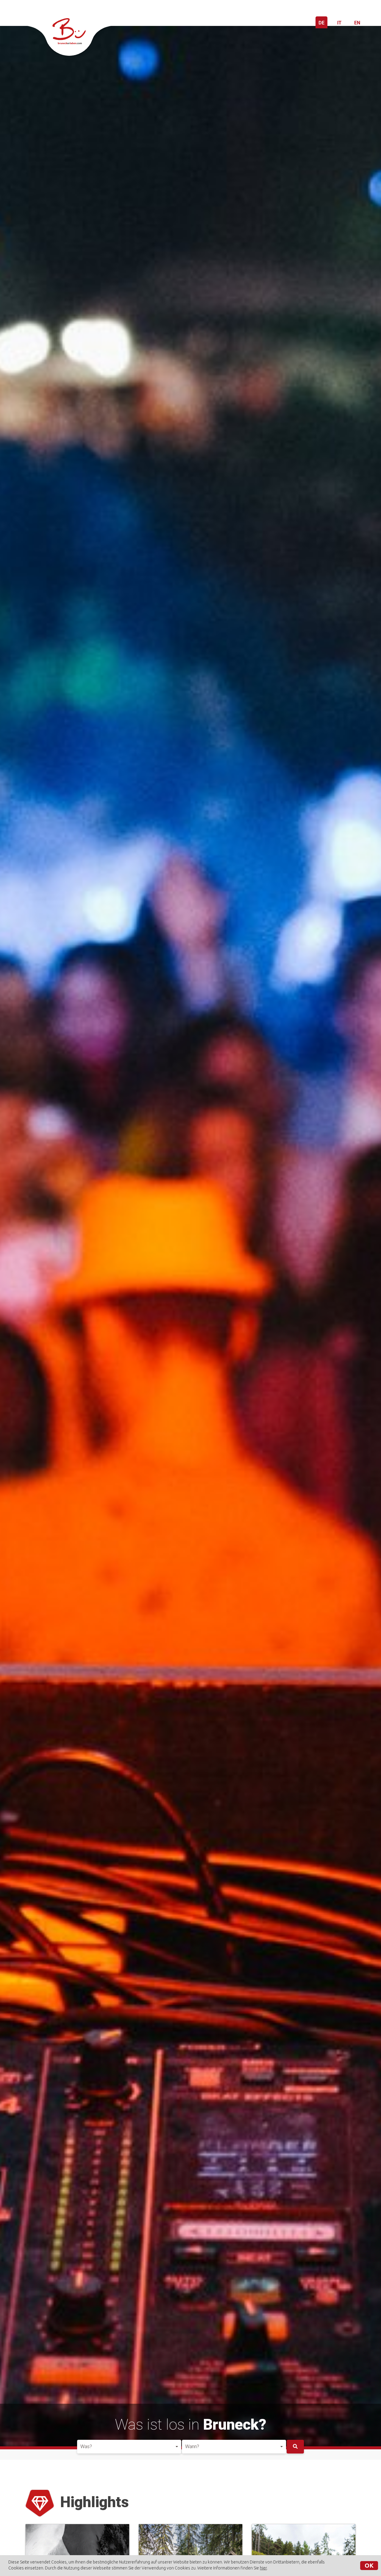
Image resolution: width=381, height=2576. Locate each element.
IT (339, 23)
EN (357, 23)
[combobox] (129, 2447)
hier (263, 2568)
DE (321, 23)
